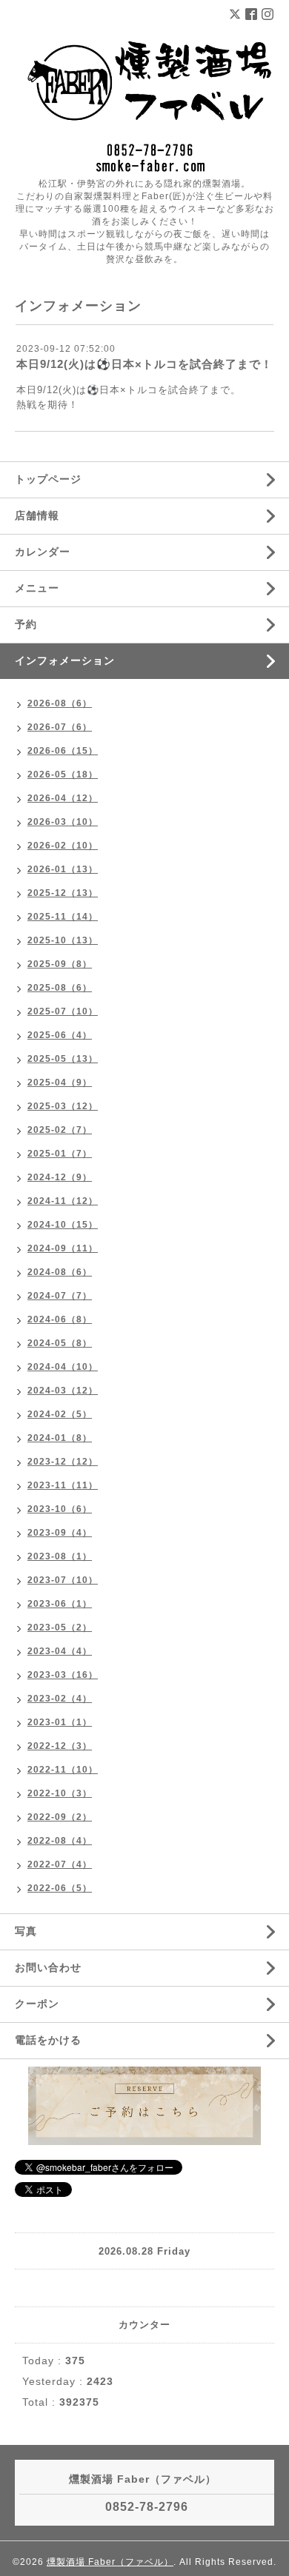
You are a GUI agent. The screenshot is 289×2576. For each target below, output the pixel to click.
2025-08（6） (60, 988)
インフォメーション (65, 660)
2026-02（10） (63, 846)
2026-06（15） (63, 751)
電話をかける (48, 2040)
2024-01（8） (60, 1438)
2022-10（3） (60, 1793)
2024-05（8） (60, 1343)
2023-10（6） (60, 1509)
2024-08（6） (60, 1272)
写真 (26, 1931)
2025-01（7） (60, 1154)
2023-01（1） (60, 1722)
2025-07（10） (63, 1011)
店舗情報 (37, 515)
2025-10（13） (63, 940)
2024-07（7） (60, 1296)
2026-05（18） (63, 775)
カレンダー (43, 552)
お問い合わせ (48, 1967)
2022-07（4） (60, 1864)
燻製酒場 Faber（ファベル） (110, 2562)
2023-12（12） (63, 1462)
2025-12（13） (63, 893)
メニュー (37, 588)
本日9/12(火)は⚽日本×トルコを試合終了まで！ (144, 364)
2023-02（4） (60, 1699)
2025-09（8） (60, 964)
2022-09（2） (60, 1817)
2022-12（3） (60, 1746)
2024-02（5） (60, 1414)
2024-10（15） (63, 1225)
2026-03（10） (63, 822)
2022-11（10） (63, 1770)
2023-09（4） (60, 1533)
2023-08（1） (60, 1556)
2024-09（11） (63, 1248)
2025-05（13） (63, 1059)
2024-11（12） (63, 1201)
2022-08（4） (60, 1841)
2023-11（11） (63, 1485)
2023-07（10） (63, 1580)
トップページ (48, 479)
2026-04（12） (63, 798)
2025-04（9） (60, 1083)
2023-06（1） (60, 1604)
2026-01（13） (63, 869)
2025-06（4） (60, 1035)
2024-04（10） (63, 1367)
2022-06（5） (60, 1888)
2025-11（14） (63, 917)
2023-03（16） (63, 1675)
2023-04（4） (60, 1651)
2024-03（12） (63, 1391)
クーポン (37, 2004)
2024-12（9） (60, 1177)
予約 (26, 624)
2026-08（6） (60, 703)
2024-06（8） (60, 1319)
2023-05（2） (60, 1627)
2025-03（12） (63, 1106)
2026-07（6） (60, 727)
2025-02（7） (60, 1130)
